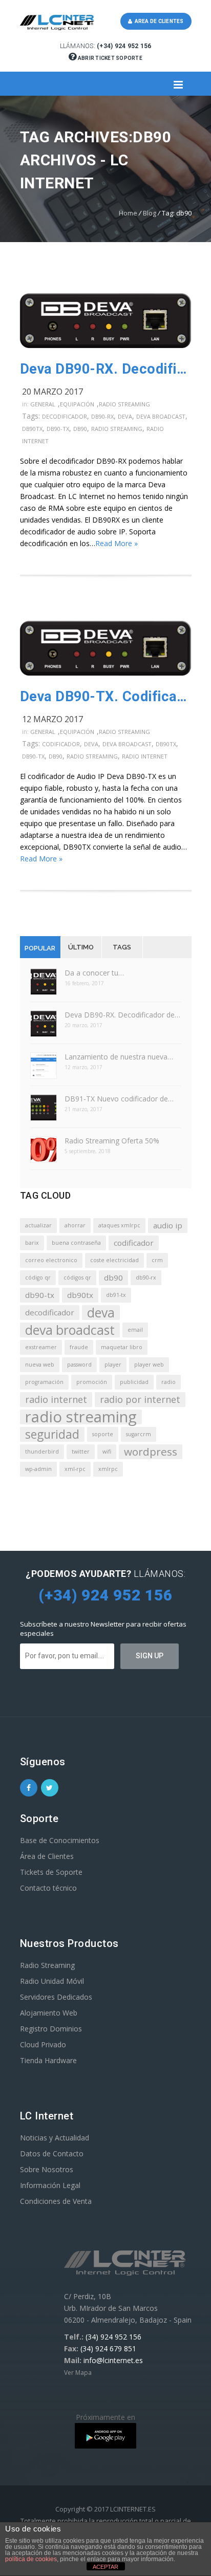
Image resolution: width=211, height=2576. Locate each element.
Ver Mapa (78, 2373)
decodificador (65, 416)
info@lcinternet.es (113, 2360)
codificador (61, 744)
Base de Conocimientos (60, 1840)
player (113, 1365)
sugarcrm (139, 1434)
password (79, 1365)
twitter (81, 1452)
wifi (107, 1452)
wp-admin (38, 1469)
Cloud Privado (43, 2044)
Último (81, 947)
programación (44, 1382)
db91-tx (116, 1295)
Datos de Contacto (52, 2153)
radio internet (145, 756)
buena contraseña (76, 1243)
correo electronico (51, 1260)
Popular (40, 948)
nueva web (40, 1365)
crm (157, 1260)
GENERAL (43, 404)
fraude (79, 1347)
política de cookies (31, 2559)
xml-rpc (75, 1469)
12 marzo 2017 (52, 719)
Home (128, 213)
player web (149, 1365)
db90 (80, 429)
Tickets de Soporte (51, 1872)
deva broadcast (161, 416)
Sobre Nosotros (47, 2169)
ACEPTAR (105, 2567)
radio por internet (140, 1399)
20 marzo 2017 (52, 392)
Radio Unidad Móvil (52, 1981)
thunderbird (42, 1452)
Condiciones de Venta (56, 2201)
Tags (122, 947)
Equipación (77, 404)
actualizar (38, 1225)
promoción (92, 1382)
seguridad (52, 1434)
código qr (38, 1278)
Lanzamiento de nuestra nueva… (119, 1057)
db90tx (32, 429)
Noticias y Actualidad (55, 2138)
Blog (150, 213)
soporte (103, 1434)
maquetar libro (122, 1347)
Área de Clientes (47, 1856)
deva (125, 416)
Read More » (117, 543)
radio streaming (117, 429)
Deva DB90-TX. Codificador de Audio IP (106, 697)
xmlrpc (108, 1469)
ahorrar (75, 1225)
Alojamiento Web (49, 2013)
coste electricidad (114, 1260)
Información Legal (50, 2185)
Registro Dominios (51, 2029)
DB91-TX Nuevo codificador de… (119, 1099)
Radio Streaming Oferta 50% (112, 1141)
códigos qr (77, 1278)
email (135, 1330)
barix (32, 1243)
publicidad (134, 1382)
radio (168, 1382)
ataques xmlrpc (119, 1225)
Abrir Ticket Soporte (110, 58)
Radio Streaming (124, 404)
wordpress (151, 1452)
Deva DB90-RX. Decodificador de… (122, 1015)
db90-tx (58, 429)
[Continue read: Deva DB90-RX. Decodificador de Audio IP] (106, 345)
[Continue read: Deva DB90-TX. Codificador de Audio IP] (106, 673)
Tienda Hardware (48, 2060)
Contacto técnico (48, 1888)
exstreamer (41, 1347)
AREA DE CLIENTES (158, 21)
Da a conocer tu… (94, 973)
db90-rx (102, 416)
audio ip (168, 1225)
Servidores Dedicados (56, 1997)
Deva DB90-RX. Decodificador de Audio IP (106, 369)
